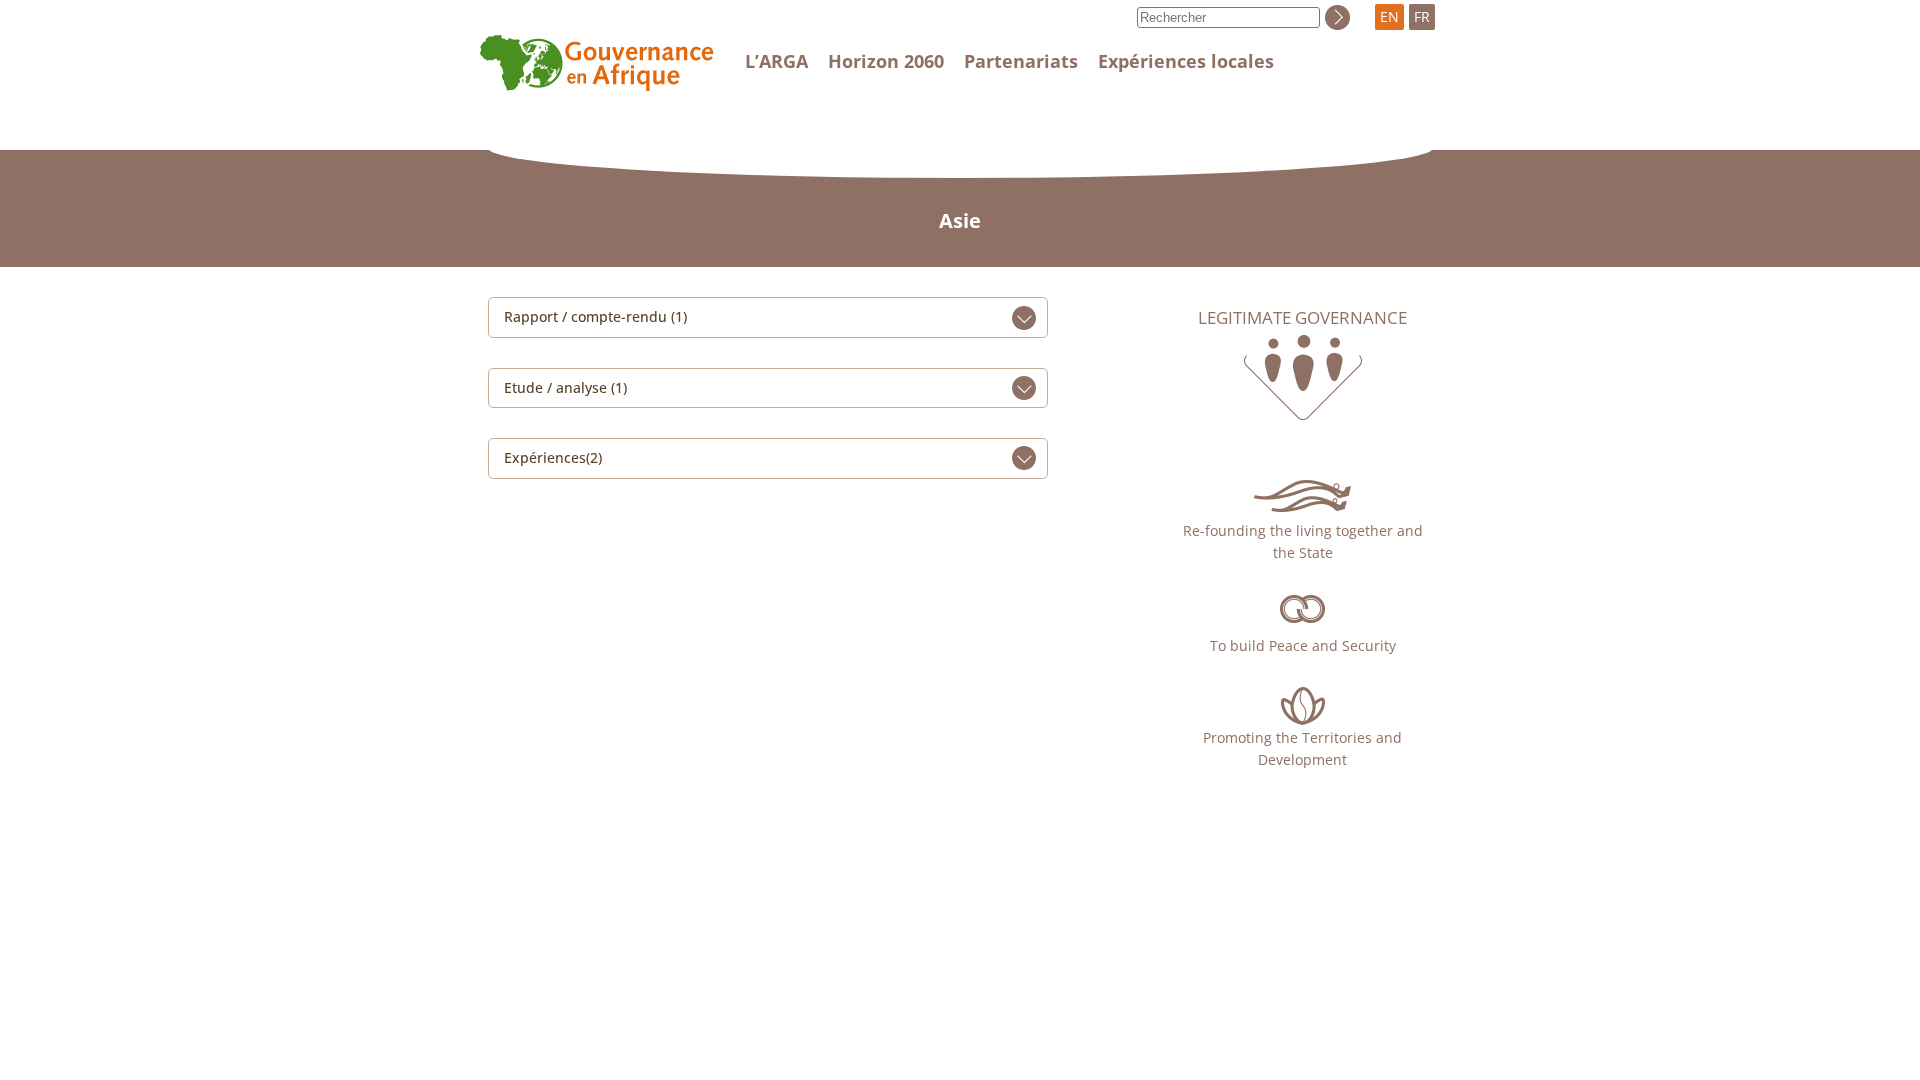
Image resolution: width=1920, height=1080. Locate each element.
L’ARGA (776, 61)
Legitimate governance (1302, 318)
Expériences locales (1186, 61)
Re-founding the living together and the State (1303, 541)
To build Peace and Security (1303, 645)
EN (1389, 16)
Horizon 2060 (886, 61)
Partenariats (1021, 61)
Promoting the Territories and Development (1302, 748)
